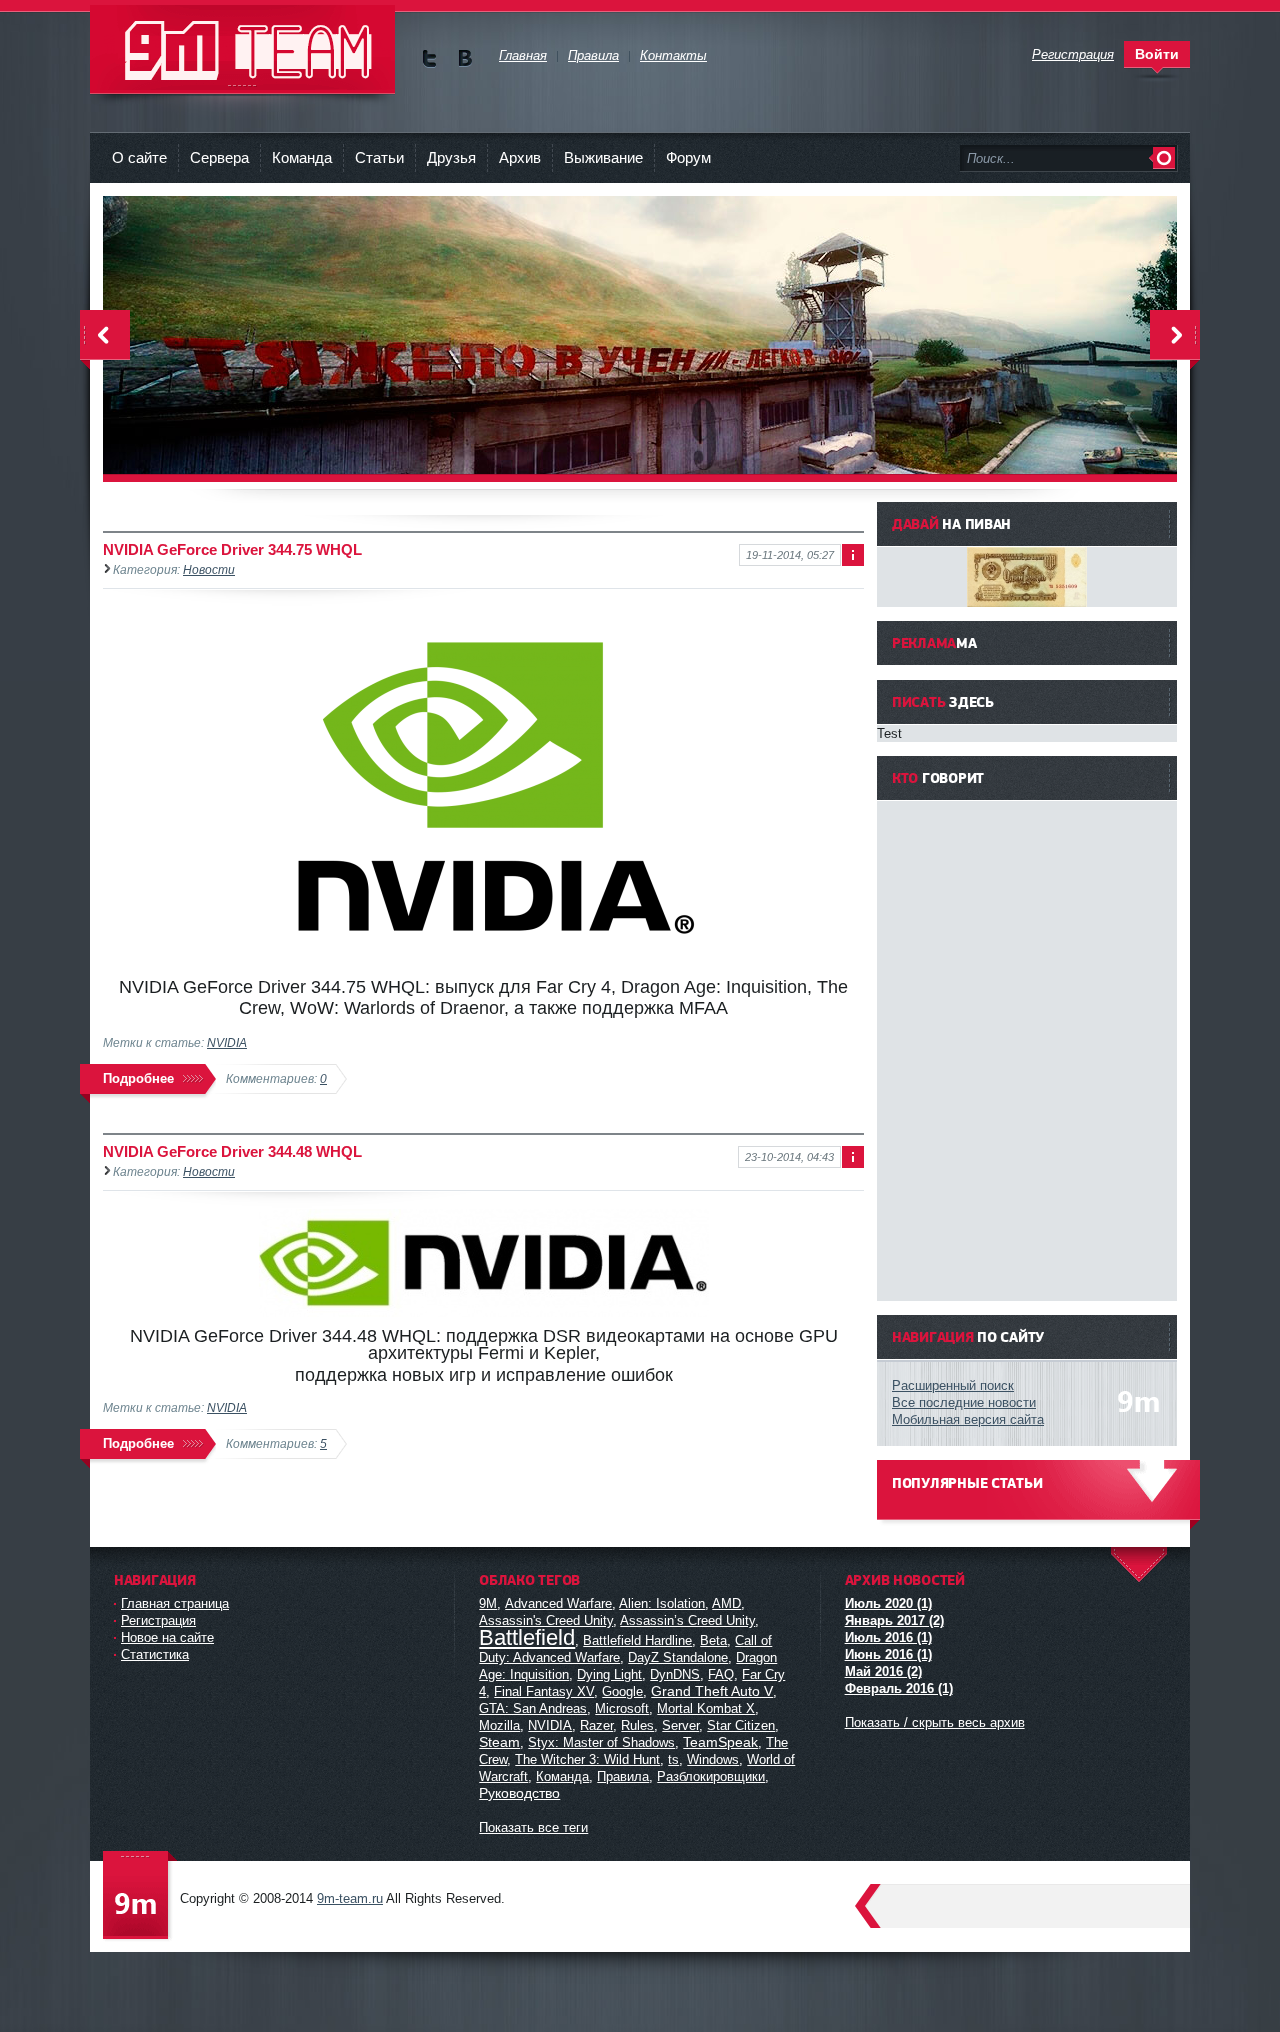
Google (622, 1691)
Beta (713, 1640)
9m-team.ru (350, 1898)
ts (673, 1759)
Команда (302, 157)
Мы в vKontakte (464, 58)
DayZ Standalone (678, 1657)
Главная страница (175, 1603)
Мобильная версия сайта (968, 1419)
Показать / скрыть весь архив (935, 1722)
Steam (499, 1742)
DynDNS (675, 1674)
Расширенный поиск (953, 1385)
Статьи (379, 157)
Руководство (519, 1793)
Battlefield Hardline (637, 1640)
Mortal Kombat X (706, 1708)
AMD (726, 1603)
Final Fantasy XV (544, 1691)
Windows (713, 1759)
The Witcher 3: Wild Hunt (587, 1759)
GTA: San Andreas (533, 1708)
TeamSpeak (720, 1742)
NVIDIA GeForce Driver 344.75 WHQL (232, 549)
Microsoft (622, 1708)
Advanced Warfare (558, 1603)
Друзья (451, 157)
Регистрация (158, 1620)
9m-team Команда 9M (242, 49)
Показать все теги (533, 1827)
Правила (623, 1776)
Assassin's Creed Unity (546, 1620)
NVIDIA (227, 1042)
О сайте (139, 157)
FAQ (721, 1674)
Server (680, 1725)
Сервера (219, 157)
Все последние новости (964, 1402)
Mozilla (499, 1725)
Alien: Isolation (662, 1603)
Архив (520, 157)
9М (488, 1603)
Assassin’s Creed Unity (687, 1620)
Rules (637, 1725)
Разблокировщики (711, 1776)
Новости (209, 569)
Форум (688, 157)
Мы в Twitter (429, 58)
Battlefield (527, 1637)
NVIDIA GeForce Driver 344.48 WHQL (232, 1151)
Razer (596, 1725)
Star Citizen (741, 1725)
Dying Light (609, 1674)
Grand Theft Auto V (712, 1691)
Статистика (155, 1654)
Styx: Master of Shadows (601, 1742)
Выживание (603, 157)
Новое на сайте (167, 1637)
